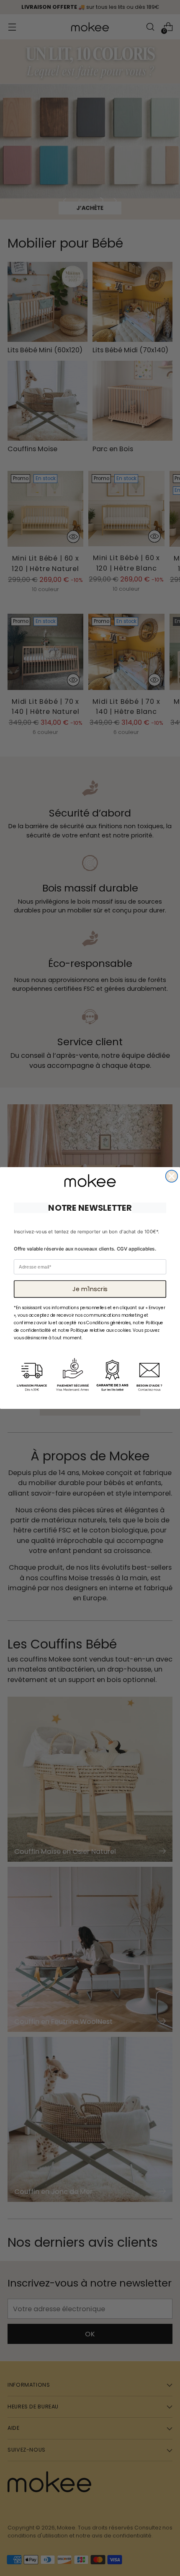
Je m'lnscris (90, 1289)
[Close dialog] (172, 1176)
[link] (90, 1181)
